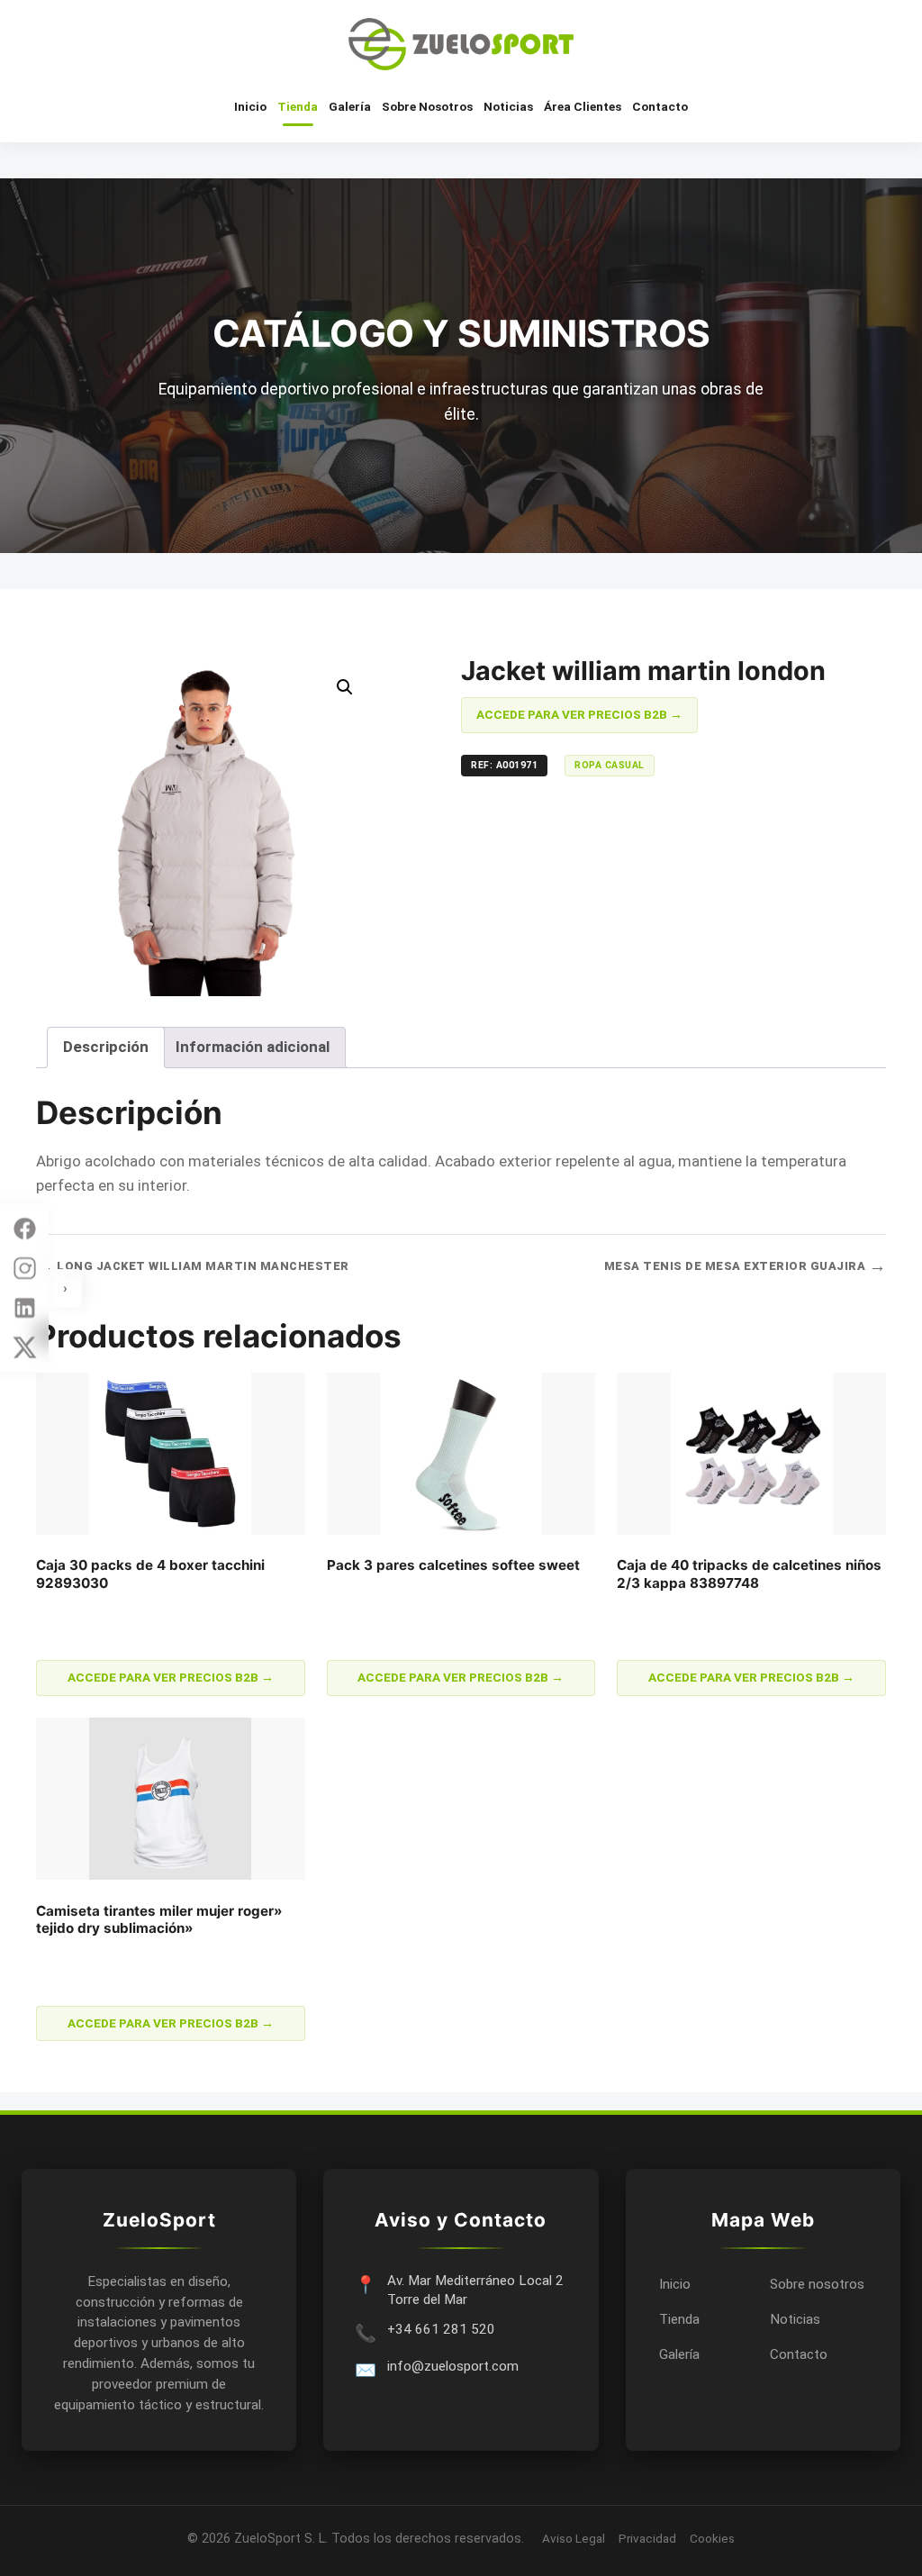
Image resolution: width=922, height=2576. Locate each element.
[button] (345, 687)
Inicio (250, 106)
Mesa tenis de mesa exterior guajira (745, 1266)
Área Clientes (583, 106)
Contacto (660, 106)
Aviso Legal (574, 2538)
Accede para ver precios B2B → (579, 714)
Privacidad (647, 2538)
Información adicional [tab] (253, 1047)
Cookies (712, 2538)
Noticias (508, 106)
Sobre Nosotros (427, 106)
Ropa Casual (610, 765)
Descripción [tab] (106, 1047)
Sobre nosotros (817, 2284)
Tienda (298, 106)
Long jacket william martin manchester (193, 1266)
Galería (350, 106)
